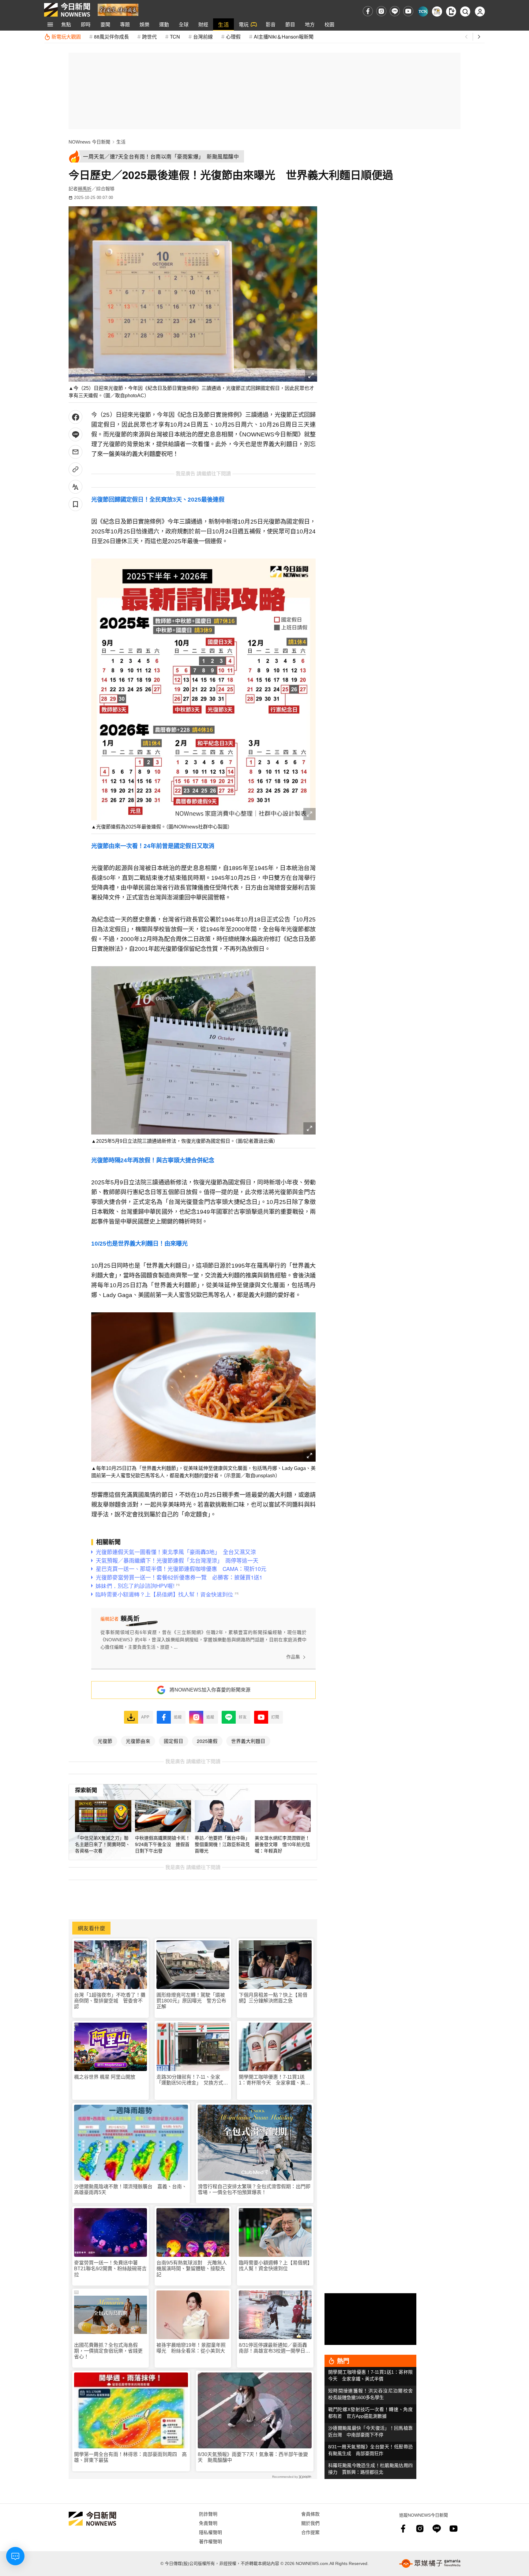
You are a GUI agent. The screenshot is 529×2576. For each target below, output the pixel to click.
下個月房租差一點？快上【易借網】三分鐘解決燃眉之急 (273, 1998)
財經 (203, 24)
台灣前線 (203, 37)
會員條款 (310, 2514)
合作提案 (310, 2532)
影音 (271, 24)
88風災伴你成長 (111, 37)
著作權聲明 (210, 2541)
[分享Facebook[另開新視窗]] (75, 417)
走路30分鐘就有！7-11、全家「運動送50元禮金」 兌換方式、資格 (192, 2080)
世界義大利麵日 (248, 1741)
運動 (164, 24)
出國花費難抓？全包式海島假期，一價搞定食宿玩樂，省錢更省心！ (108, 2351)
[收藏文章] (75, 504)
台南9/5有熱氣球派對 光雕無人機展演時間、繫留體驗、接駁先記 (192, 2269)
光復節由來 (138, 1741)
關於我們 (310, 2523)
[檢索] (465, 11)
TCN (175, 37)
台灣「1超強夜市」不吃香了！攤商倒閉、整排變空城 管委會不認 (110, 2001)
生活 (223, 24)
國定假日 (174, 1741)
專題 (125, 24)
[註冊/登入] (480, 11)
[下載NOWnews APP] (451, 11)
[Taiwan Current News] (423, 11)
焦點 (66, 24)
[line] (395, 11)
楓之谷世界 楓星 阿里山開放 (105, 2077)
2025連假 (207, 1741)
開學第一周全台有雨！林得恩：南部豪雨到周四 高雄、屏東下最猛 (130, 2457)
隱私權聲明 (210, 2532)
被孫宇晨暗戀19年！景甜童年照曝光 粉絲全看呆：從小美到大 (191, 2348)
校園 (329, 24)
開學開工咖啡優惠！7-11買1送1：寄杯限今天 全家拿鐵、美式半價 (274, 2080)
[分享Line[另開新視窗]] (75, 434)
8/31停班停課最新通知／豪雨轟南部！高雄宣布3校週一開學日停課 (274, 2348)
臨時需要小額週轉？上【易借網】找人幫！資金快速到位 (274, 2266)
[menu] (50, 24)
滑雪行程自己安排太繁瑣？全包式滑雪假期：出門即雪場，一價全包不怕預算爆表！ (254, 2189)
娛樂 (144, 24)
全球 (184, 24)
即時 (86, 24)
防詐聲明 (208, 2514)
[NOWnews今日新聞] (67, 10)
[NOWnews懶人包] (437, 11)
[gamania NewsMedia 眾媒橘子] (430, 2563)
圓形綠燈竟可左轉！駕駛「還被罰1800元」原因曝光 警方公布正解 (191, 2001)
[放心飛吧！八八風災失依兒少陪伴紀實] (118, 9)
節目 (290, 24)
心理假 (233, 37)
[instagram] (381, 11)
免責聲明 (208, 2523)
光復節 (105, 1741)
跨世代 (149, 37)
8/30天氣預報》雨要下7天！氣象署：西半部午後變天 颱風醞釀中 (253, 2457)
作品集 (293, 1657)
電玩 (244, 24)
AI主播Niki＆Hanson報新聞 (284, 37)
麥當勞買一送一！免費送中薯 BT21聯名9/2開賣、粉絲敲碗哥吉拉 (110, 2269)
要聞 (105, 24)
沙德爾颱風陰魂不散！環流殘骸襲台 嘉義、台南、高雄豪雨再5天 (130, 2189)
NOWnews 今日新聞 (89, 142)
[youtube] (408, 11)
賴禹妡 (85, 189)
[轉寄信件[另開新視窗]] (75, 452)
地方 (310, 24)
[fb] (368, 11)
